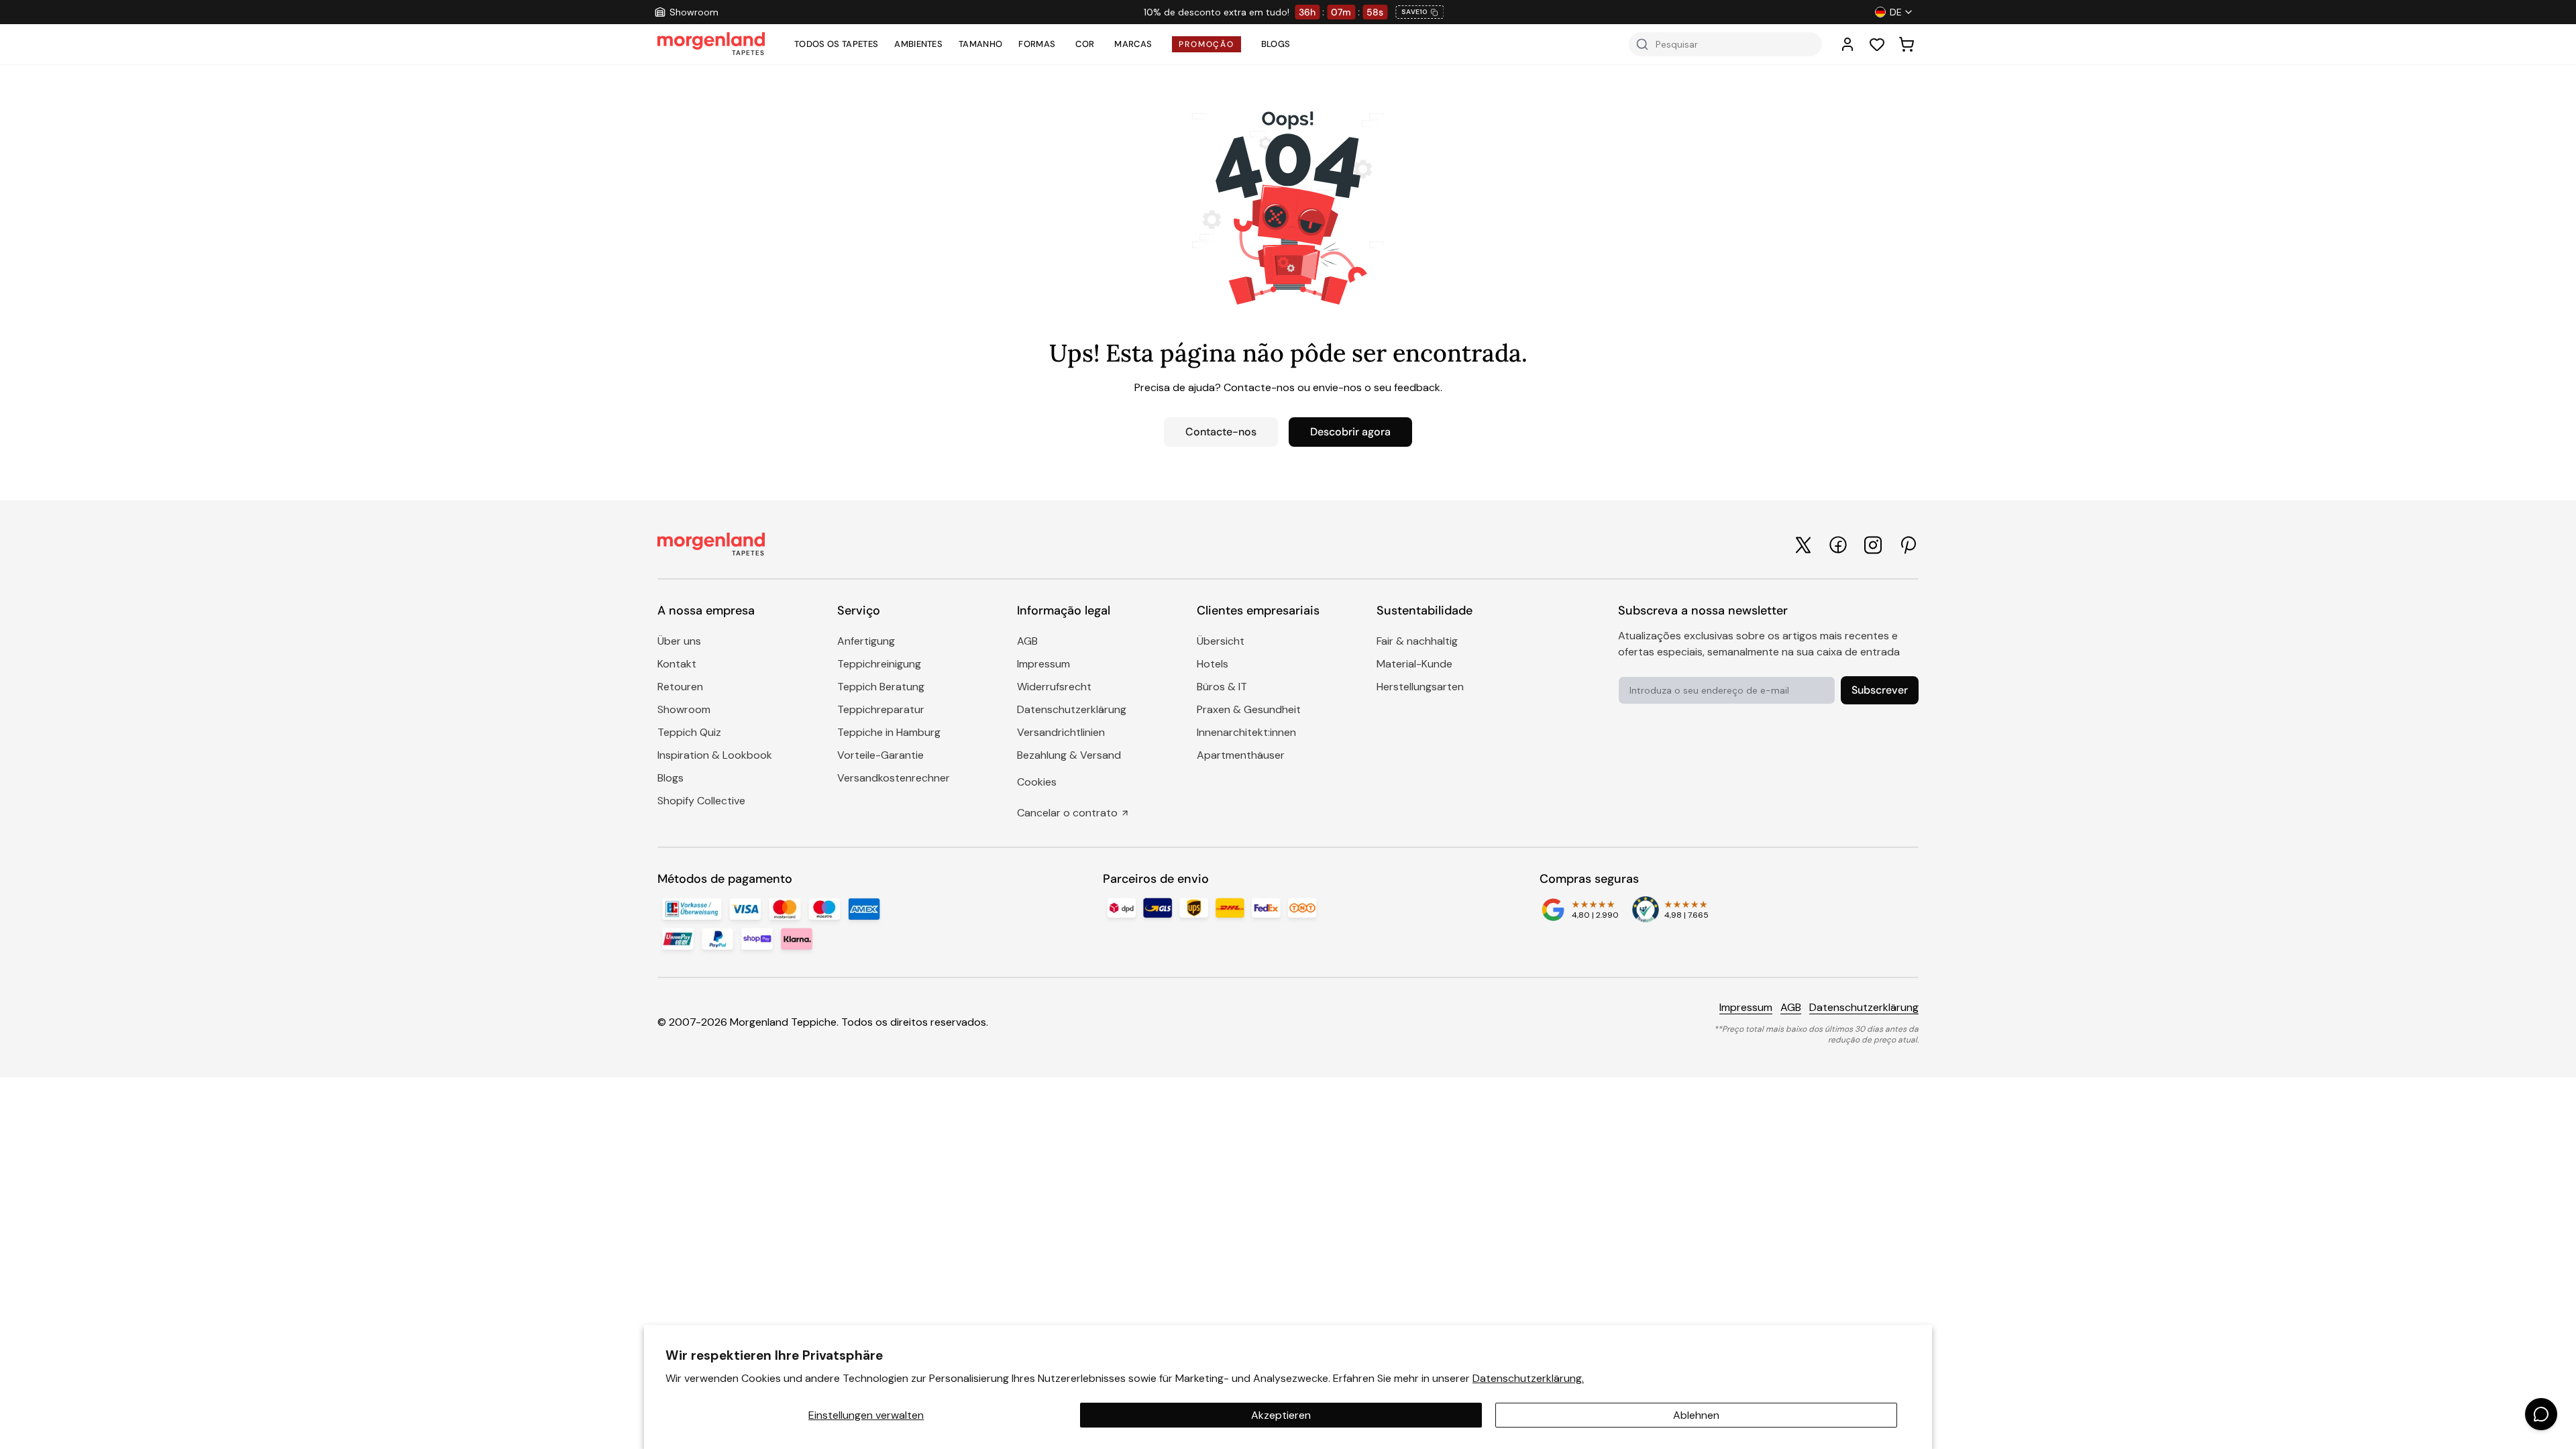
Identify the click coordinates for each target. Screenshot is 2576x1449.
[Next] (1630, 12)
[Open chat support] (2541, 1414)
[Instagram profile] (1873, 545)
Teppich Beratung (881, 687)
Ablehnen (1696, 1415)
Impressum (1043, 664)
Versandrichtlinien (1061, 732)
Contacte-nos (1221, 432)
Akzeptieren (1281, 1415)
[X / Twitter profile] (1803, 545)
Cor (1085, 44)
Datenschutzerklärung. (1528, 1378)
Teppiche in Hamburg (889, 732)
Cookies (1037, 782)
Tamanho (980, 44)
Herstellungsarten (1420, 687)
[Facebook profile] (1838, 545)
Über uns (679, 641)
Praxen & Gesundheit (1249, 709)
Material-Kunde (1414, 664)
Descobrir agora (1350, 432)
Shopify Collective (701, 801)
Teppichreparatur (881, 709)
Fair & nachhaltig (1417, 641)
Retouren (680, 687)
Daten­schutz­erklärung (1072, 709)
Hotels (1213, 664)
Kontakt (677, 664)
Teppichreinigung (879, 664)
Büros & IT (1222, 687)
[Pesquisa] (1642, 44)
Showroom (684, 709)
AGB (1027, 641)
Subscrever (1880, 690)
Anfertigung (866, 641)
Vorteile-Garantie (880, 755)
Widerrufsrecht (1054, 687)
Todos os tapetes (836, 44)
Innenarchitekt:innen (1246, 732)
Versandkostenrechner (894, 778)
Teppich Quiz (689, 732)
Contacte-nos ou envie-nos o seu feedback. (1333, 387)
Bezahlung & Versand (1069, 755)
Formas (1037, 44)
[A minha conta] (1847, 44)
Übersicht (1221, 641)
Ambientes (918, 44)
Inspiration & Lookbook (715, 755)
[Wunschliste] (1877, 44)
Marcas (1133, 44)
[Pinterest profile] (1908, 545)
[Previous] (957, 12)
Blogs (1276, 44)
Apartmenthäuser (1241, 755)
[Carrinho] (1907, 44)
